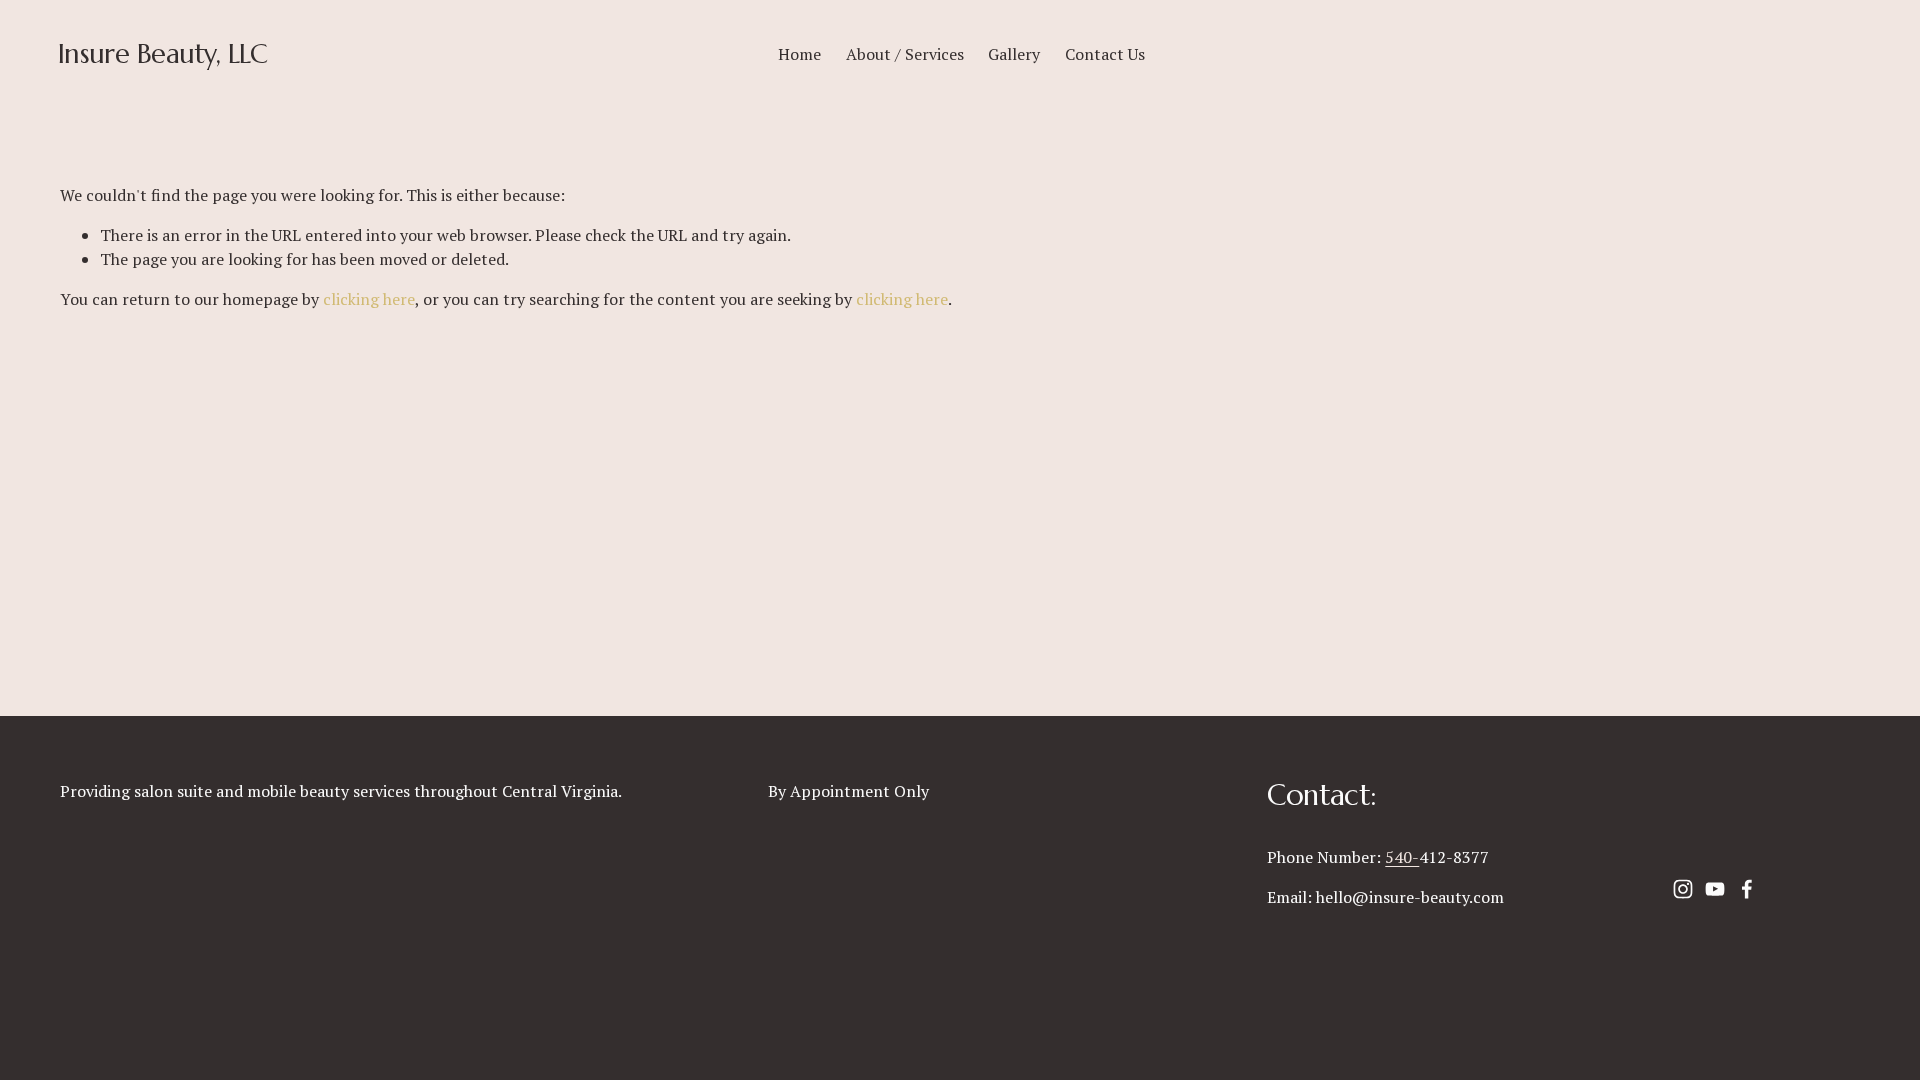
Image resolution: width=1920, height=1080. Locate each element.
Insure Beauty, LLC (163, 53)
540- (1402, 857)
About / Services (905, 54)
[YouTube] (1715, 889)
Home (799, 54)
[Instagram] (1683, 889)
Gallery (1014, 54)
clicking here (369, 299)
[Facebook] (1747, 889)
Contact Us (1105, 54)
